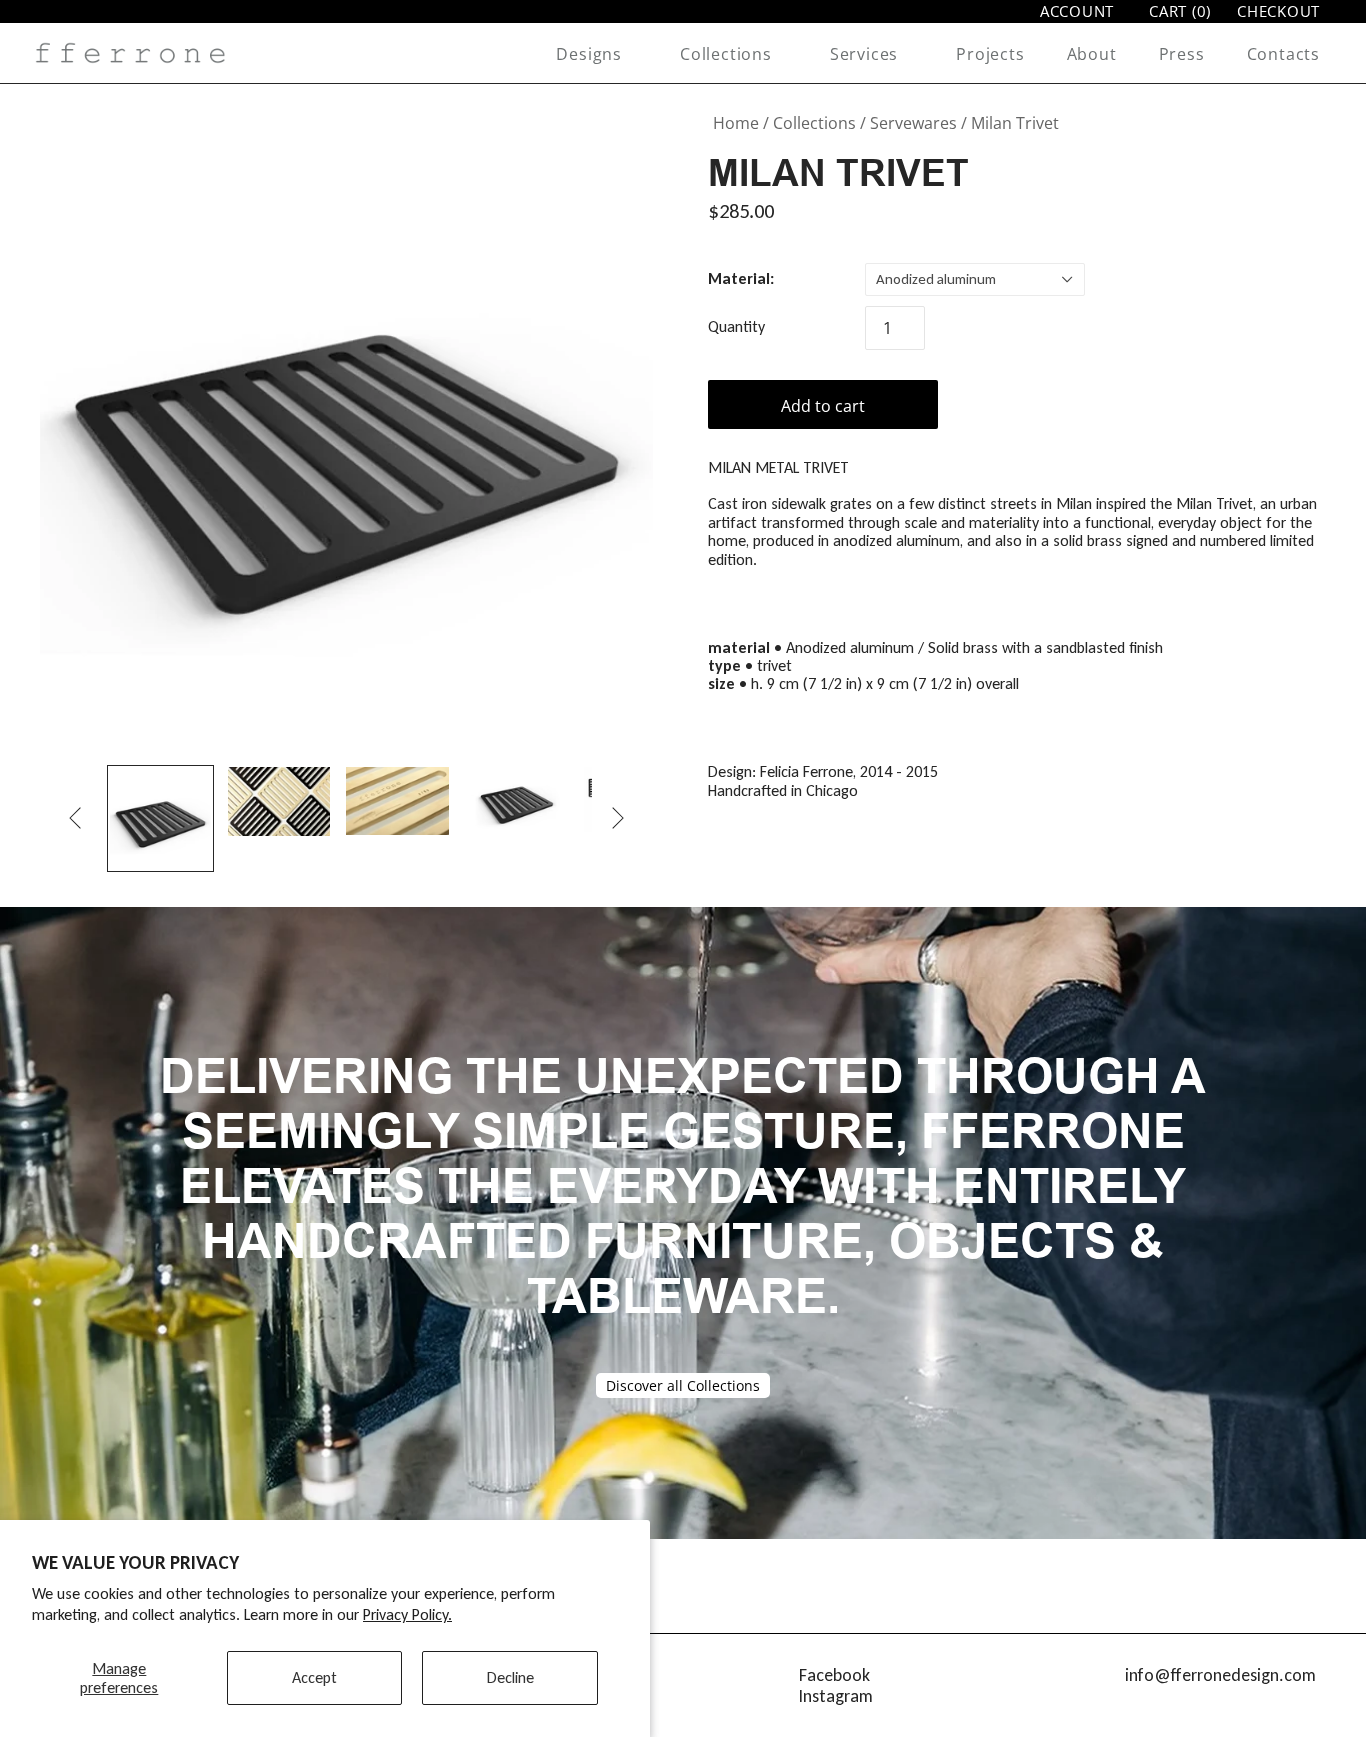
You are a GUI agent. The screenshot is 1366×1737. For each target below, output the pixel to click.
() (1180, 11)
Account (1077, 11)
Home (736, 123)
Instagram (836, 1696)
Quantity (736, 327)
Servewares (913, 123)
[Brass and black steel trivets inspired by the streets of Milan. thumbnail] (279, 801)
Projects (990, 54)
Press (1182, 54)
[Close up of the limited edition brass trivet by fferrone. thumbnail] (397, 800)
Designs (589, 54)
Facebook (834, 1675)
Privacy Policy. (407, 1614)
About (1092, 54)
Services (864, 54)
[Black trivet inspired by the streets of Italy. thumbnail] (160, 818)
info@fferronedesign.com (1220, 1675)
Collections (726, 54)
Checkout (1278, 11)
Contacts (1283, 54)
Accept (314, 1677)
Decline (510, 1677)
